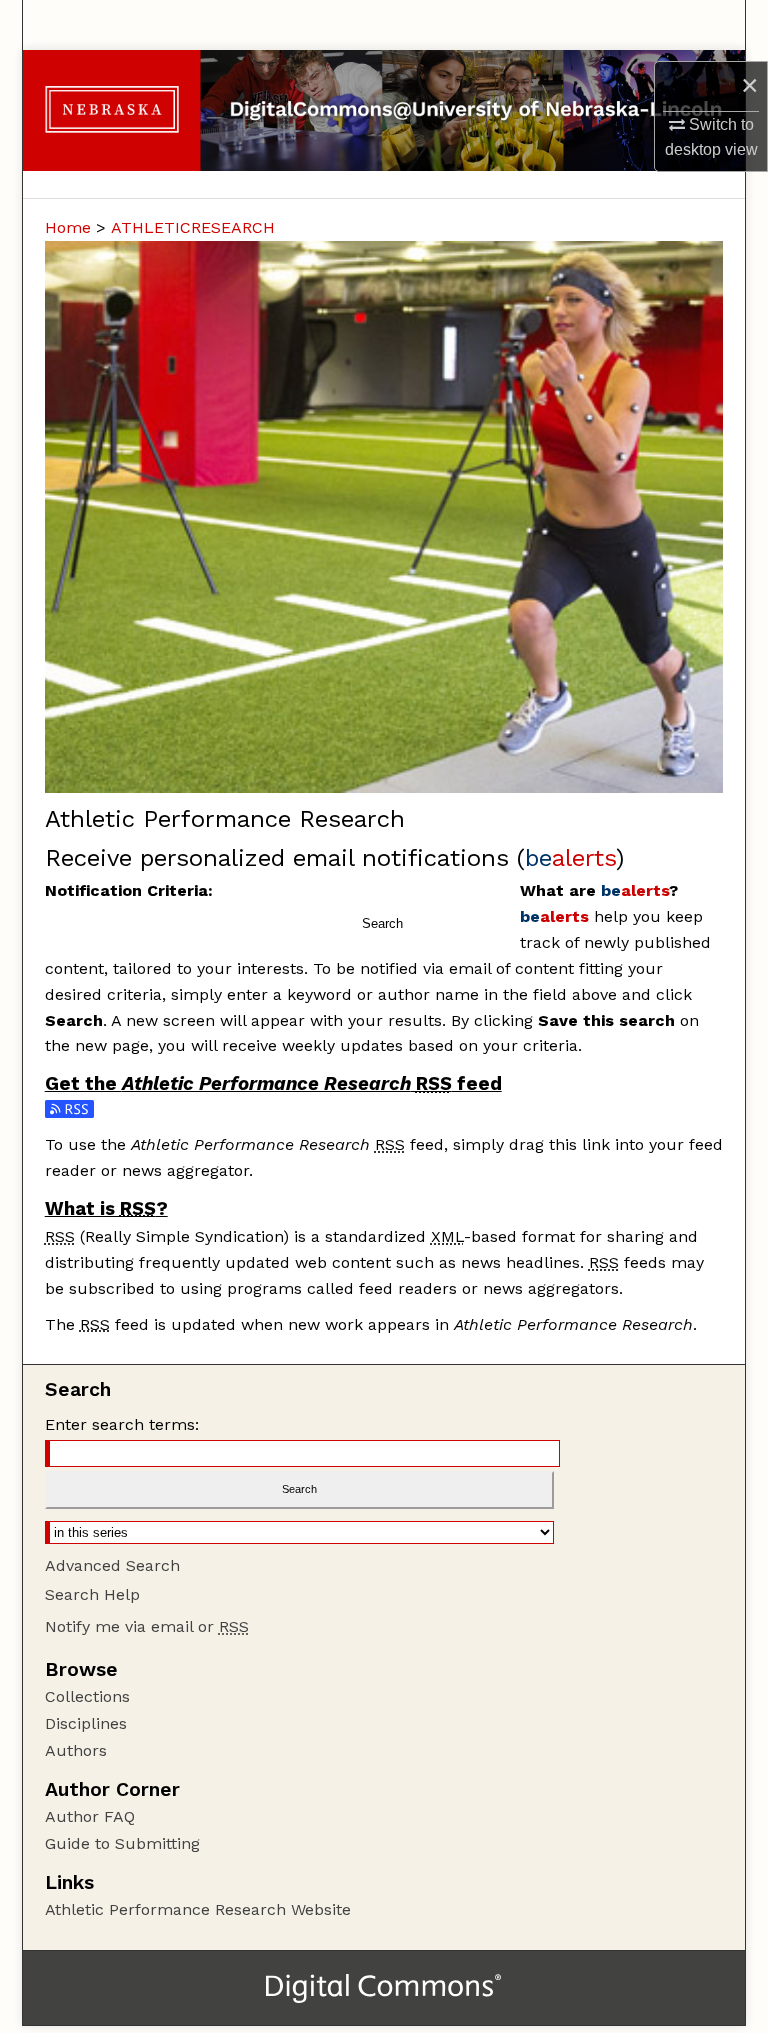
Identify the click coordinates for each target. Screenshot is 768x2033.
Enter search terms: (122, 1424)
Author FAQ (90, 1816)
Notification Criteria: (129, 890)
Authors (76, 1750)
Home (68, 227)
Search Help (92, 1594)
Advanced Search (112, 1565)
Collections (87, 1696)
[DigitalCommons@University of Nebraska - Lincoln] (384, 110)
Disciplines (86, 1723)
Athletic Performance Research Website (198, 1909)
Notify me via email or (147, 1626)
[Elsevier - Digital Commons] (384, 1988)
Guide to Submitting (122, 1843)
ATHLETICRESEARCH (193, 227)
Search (382, 923)
